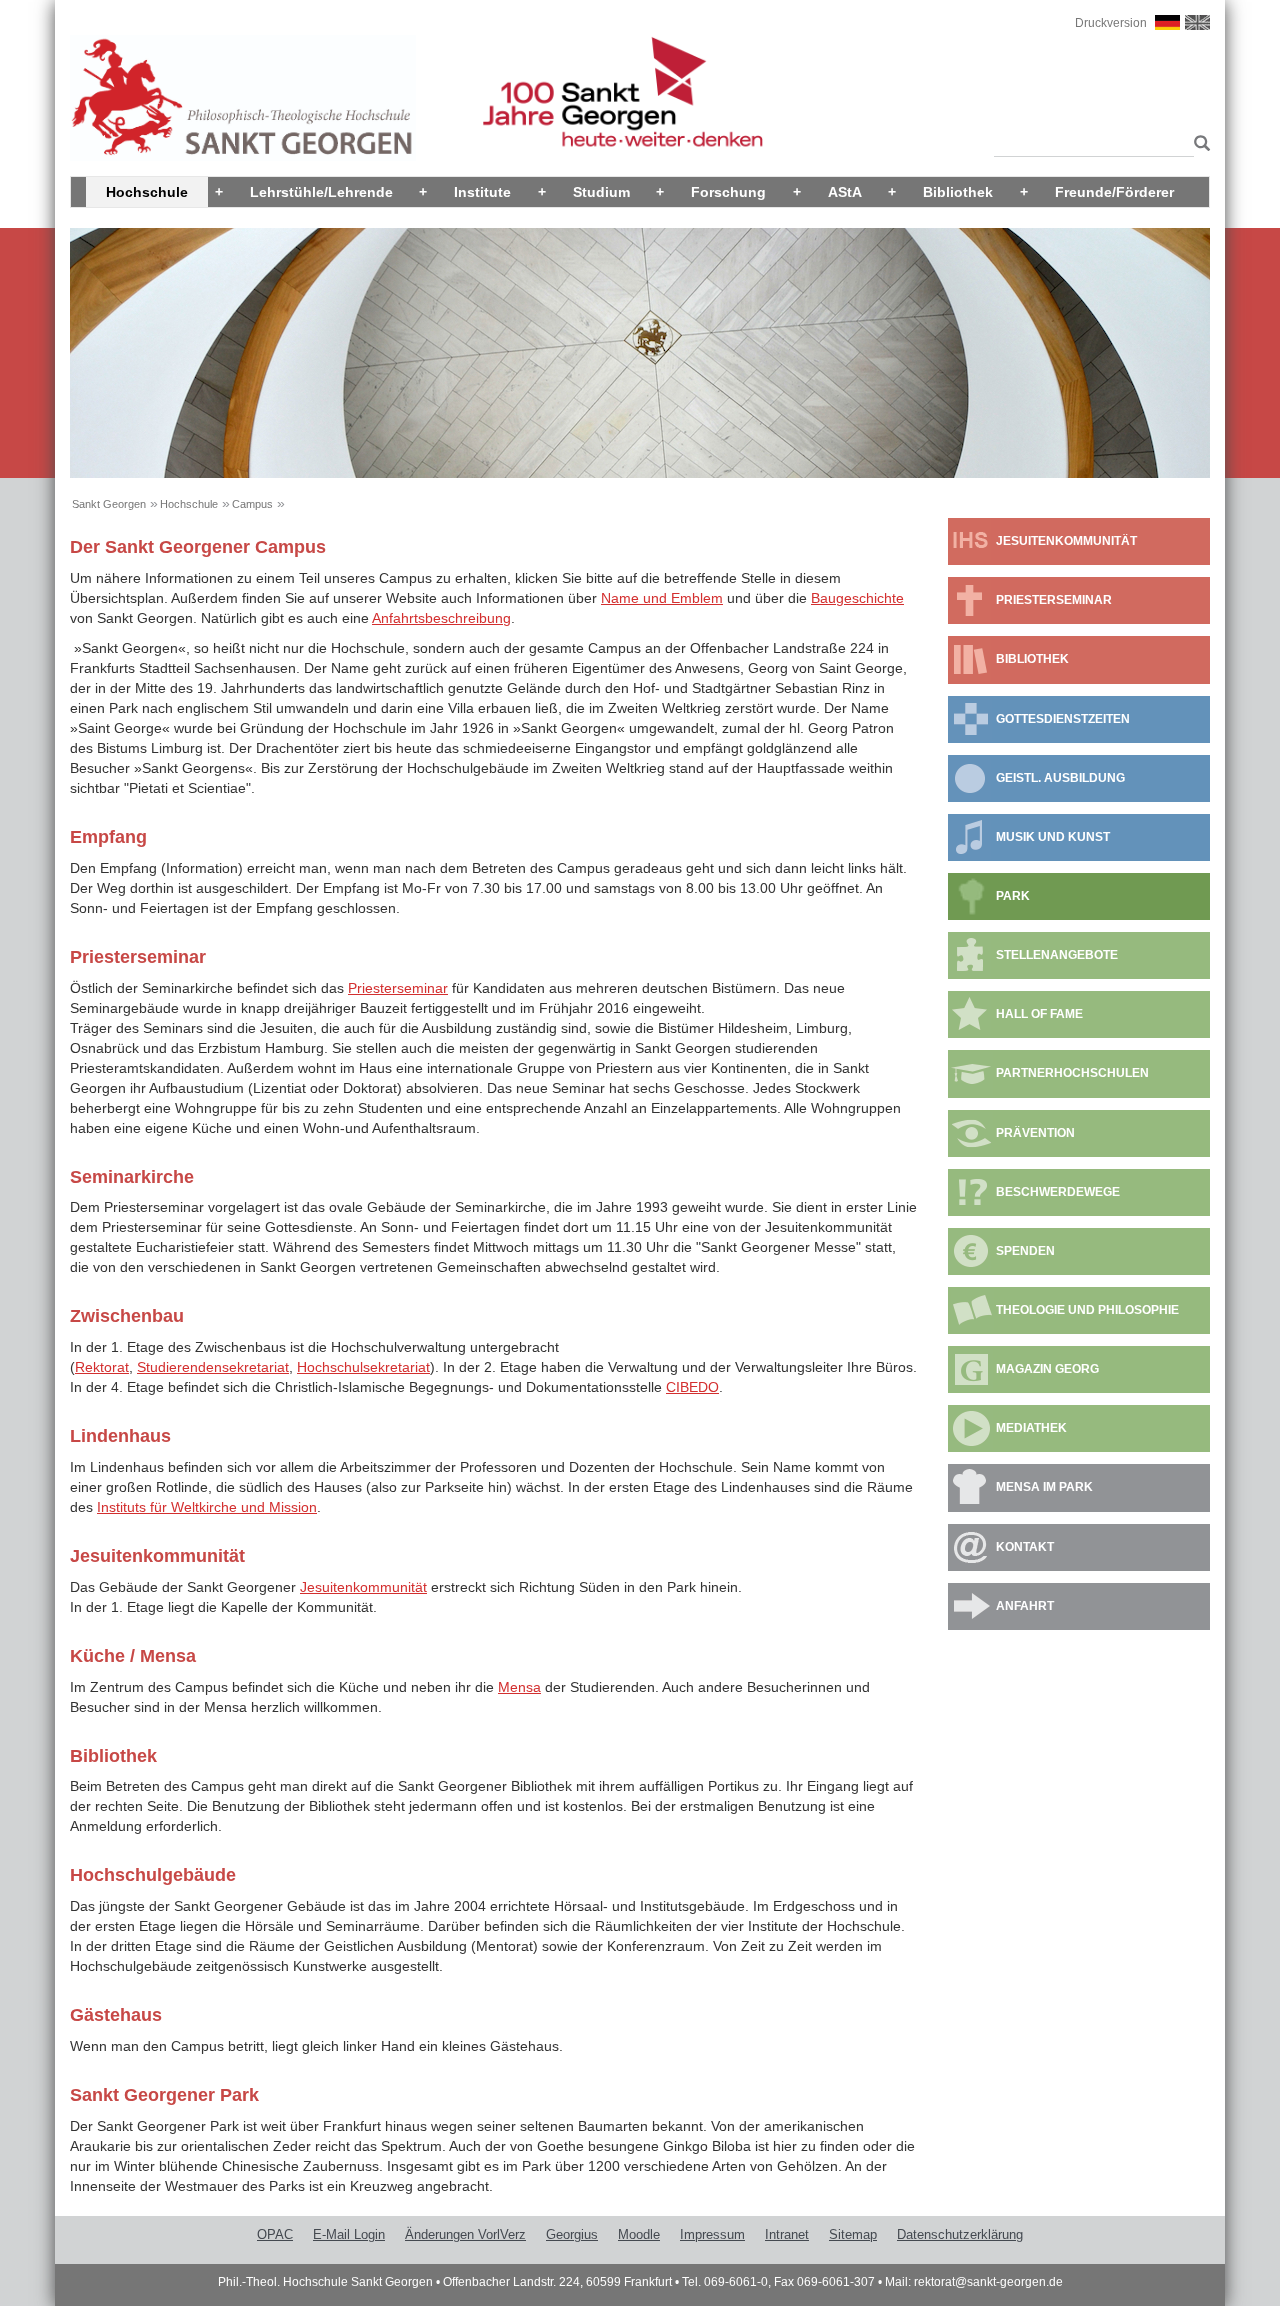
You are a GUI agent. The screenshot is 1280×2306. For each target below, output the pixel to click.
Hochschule (147, 192)
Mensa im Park (1044, 1487)
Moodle (639, 2234)
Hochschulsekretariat (363, 1367)
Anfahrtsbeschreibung (441, 618)
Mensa (519, 1687)
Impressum (712, 2234)
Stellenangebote (1057, 955)
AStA (845, 192)
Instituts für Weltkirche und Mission (207, 1507)
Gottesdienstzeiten (1063, 719)
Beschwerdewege (1058, 1192)
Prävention (1035, 1133)
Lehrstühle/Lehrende (321, 192)
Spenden (1025, 1251)
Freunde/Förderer (1114, 192)
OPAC (275, 2234)
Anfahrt (1025, 1606)
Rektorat (102, 1367)
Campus (252, 504)
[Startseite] (243, 97)
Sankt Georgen (109, 504)
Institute (482, 192)
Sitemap (853, 2234)
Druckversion (1111, 23)
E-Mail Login (349, 2234)
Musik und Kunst (1053, 837)
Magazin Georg (1047, 1369)
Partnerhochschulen (1072, 1073)
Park (1013, 896)
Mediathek (1031, 1428)
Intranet (787, 2234)
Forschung (728, 192)
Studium (601, 192)
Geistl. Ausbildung (1060, 778)
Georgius (572, 2234)
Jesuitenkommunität (363, 1587)
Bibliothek (958, 192)
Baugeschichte (857, 598)
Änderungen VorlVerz (465, 2234)
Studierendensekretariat (213, 1367)
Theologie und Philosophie (1087, 1310)
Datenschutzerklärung (960, 2234)
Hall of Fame (1039, 1014)
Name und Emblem (662, 598)
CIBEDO (692, 1387)
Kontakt (1025, 1547)
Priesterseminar (398, 988)
